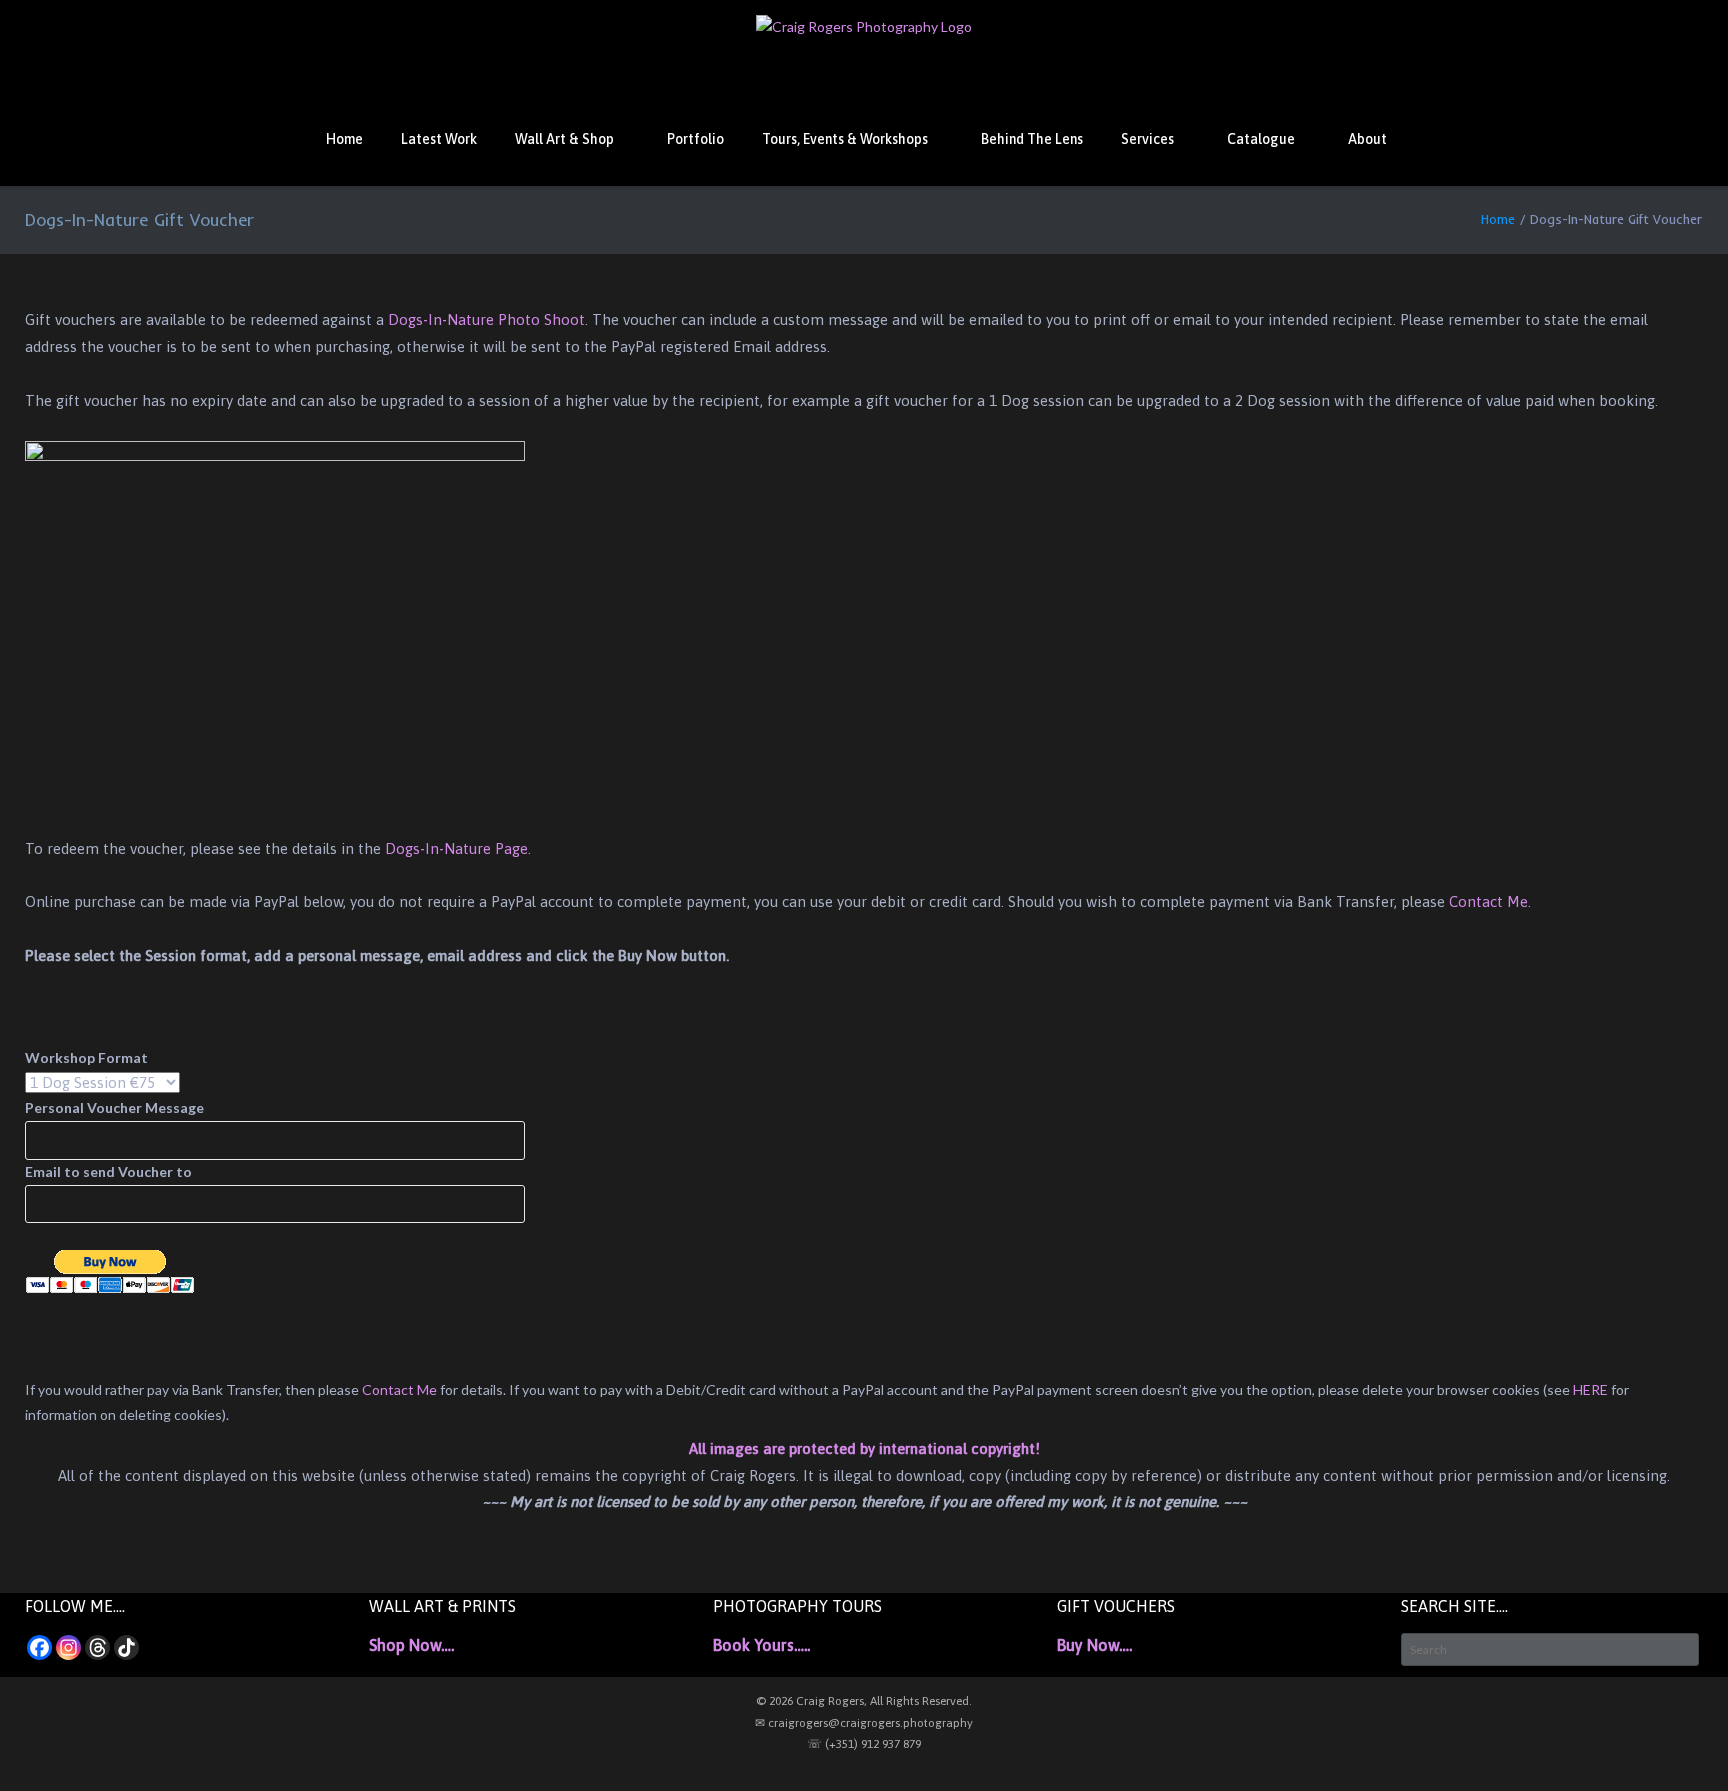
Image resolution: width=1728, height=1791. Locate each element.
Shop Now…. (411, 1645)
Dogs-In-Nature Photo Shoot (486, 319)
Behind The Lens (1032, 139)
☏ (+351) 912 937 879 (864, 1744)
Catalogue (1261, 139)
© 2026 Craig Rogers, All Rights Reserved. (864, 1701)
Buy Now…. (1094, 1645)
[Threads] (97, 1647)
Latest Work (439, 139)
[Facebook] (39, 1647)
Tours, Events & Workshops (845, 139)
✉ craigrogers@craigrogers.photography (864, 1723)
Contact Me (1488, 901)
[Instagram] (68, 1647)
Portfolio (695, 139)
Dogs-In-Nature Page (456, 848)
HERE (1590, 1389)
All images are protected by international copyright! (864, 1448)
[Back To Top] (1677, 1741)
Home (344, 139)
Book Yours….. (761, 1645)
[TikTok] (126, 1647)
